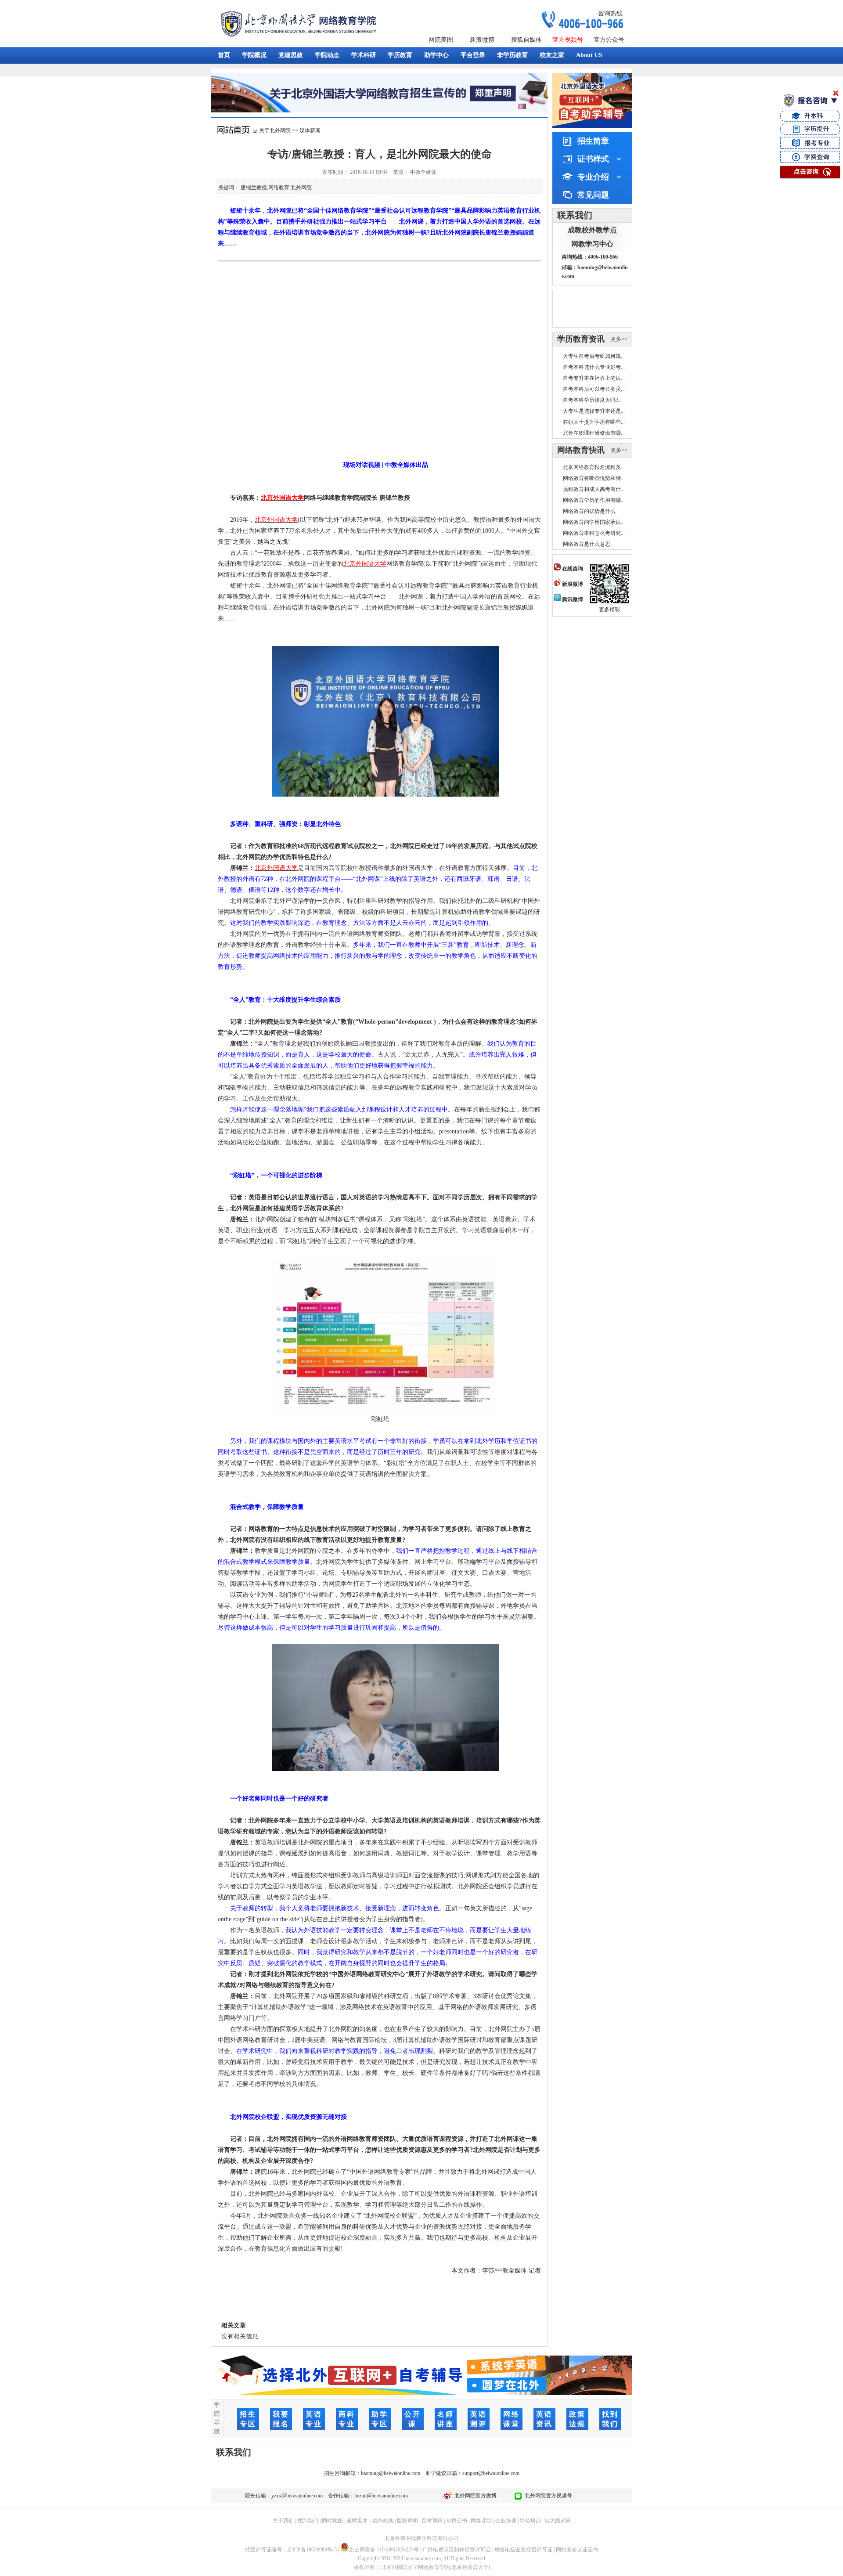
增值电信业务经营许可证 (523, 2550)
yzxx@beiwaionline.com (297, 2496)
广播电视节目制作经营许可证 (457, 2550)
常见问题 (593, 195)
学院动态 (327, 55)
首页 (224, 55)
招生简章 (593, 141)
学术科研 (364, 55)
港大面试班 (558, 2521)
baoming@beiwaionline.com (391, 2473)
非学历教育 (512, 55)
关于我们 (283, 2521)
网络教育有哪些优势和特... (594, 478)
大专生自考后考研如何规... (594, 356)
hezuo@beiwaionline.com (381, 2496)
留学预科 (432, 2521)
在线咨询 (572, 569)
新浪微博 (482, 40)
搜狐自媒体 (526, 40)
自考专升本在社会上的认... (594, 378)
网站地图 (332, 2521)
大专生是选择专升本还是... (594, 411)
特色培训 (530, 2521)
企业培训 (506, 2521)
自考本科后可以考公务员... (594, 389)
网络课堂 (481, 2521)
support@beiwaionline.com (491, 2473)
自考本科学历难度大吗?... (592, 400)
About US (589, 55)
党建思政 (291, 55)
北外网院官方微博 (474, 2496)
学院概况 (254, 55)
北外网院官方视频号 (547, 2496)
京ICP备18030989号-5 (312, 2550)
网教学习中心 (592, 244)
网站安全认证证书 (577, 2550)
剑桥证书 (457, 2521)
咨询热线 (610, 13)
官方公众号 (609, 40)
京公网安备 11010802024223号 (384, 2550)
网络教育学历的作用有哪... (594, 500)
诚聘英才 (357, 2521)
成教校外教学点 (592, 230)
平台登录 (473, 55)
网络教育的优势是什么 (589, 511)
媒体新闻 (310, 130)
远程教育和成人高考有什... (594, 489)
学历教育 (400, 55)
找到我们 (308, 2521)
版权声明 (407, 2521)
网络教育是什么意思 (587, 544)
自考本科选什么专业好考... (594, 367)
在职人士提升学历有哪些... (594, 422)
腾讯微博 (572, 599)
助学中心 (436, 55)
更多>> (619, 339)
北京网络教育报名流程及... (594, 467)
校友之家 (552, 55)
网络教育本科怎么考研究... (594, 533)
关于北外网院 (275, 130)
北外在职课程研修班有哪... (594, 433)
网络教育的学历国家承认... (594, 522)
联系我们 (575, 215)
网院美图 (441, 40)
